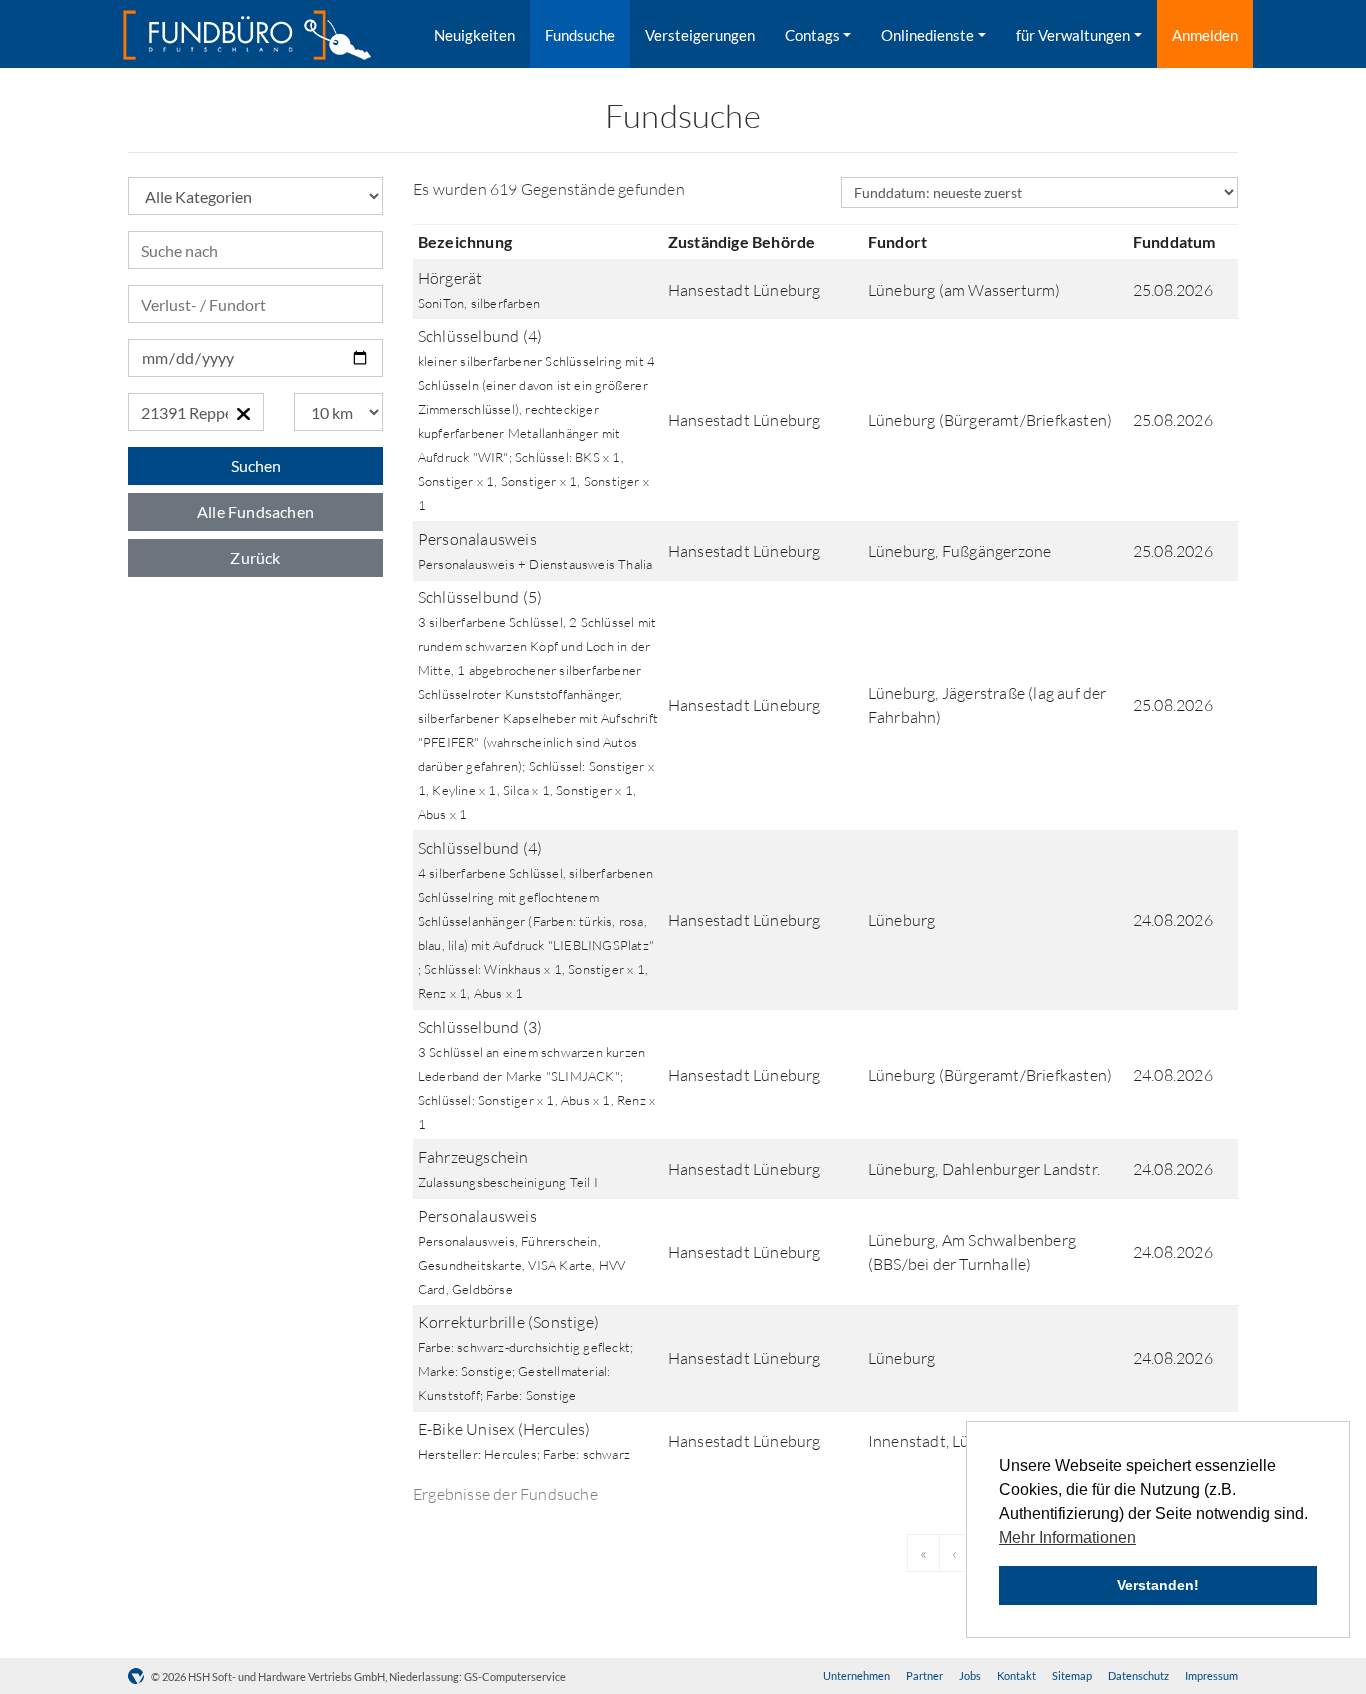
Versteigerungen (700, 35)
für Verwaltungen (1073, 35)
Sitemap (1072, 1675)
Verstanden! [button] (1158, 1585)
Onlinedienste (927, 35)
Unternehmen (856, 1675)
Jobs (970, 1675)
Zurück (255, 557)
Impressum (1211, 1675)
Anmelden (1205, 35)
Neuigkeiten (474, 35)
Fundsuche (580, 35)
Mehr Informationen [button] (1067, 1537)
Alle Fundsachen (255, 511)
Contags (812, 35)
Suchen (256, 465)
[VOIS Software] (139, 1676)
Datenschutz (1138, 1675)
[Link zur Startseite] (247, 35)
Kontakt (1016, 1675)
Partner (924, 1675)
